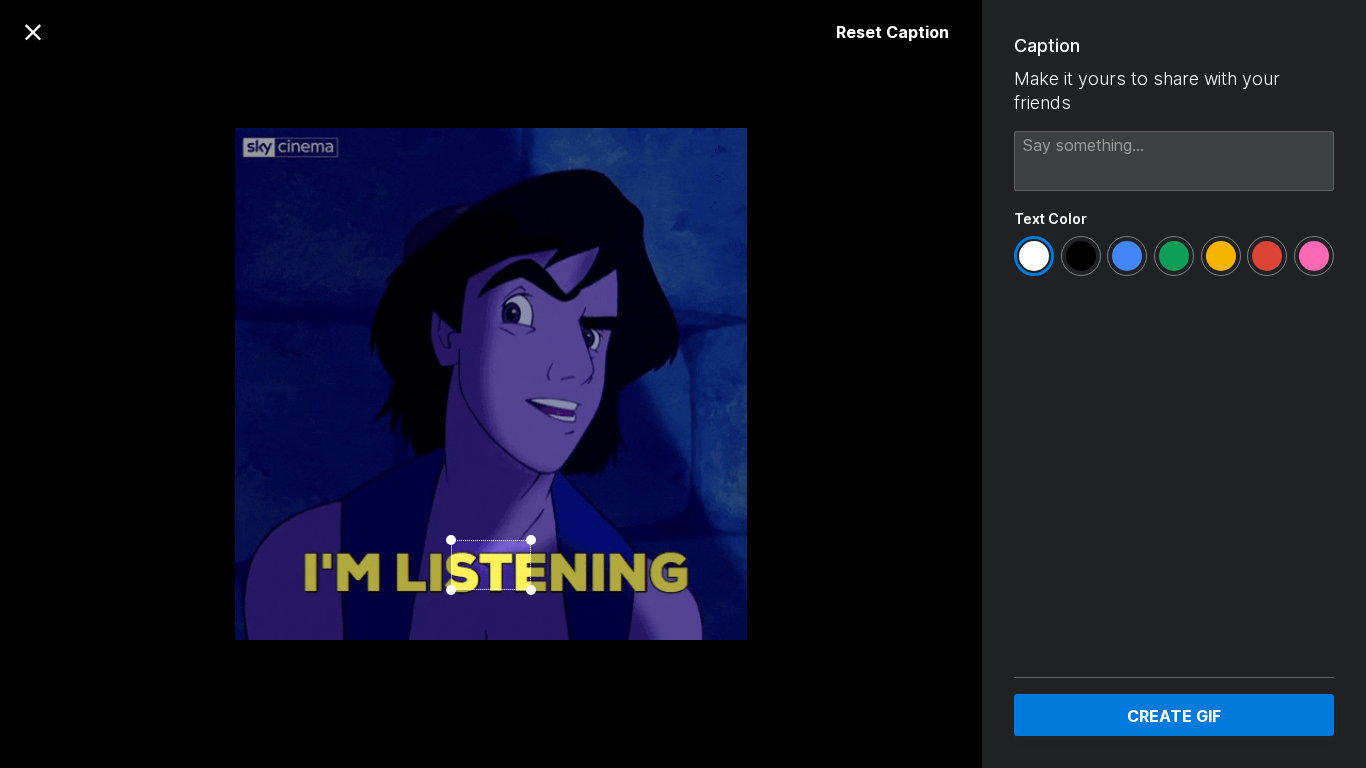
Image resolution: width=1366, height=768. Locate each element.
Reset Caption (892, 32)
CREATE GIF (1174, 716)
